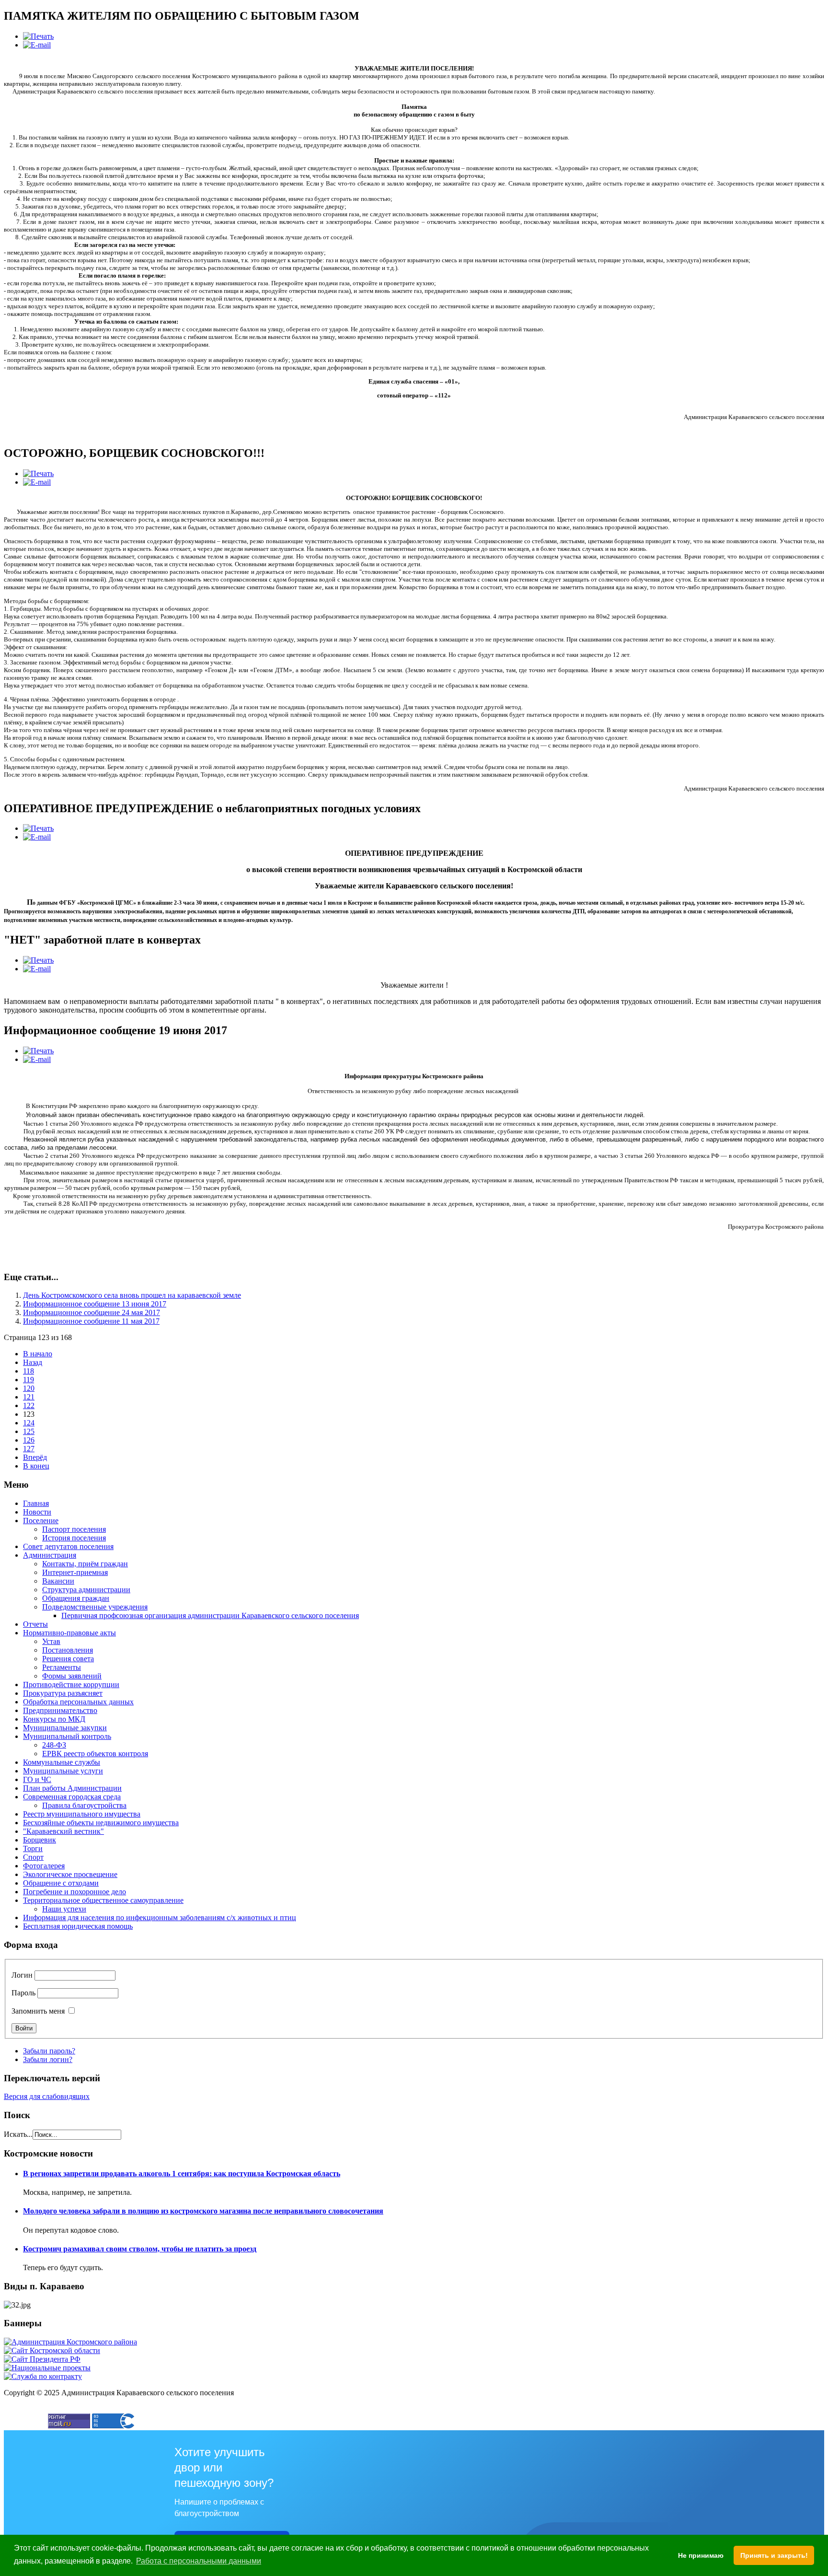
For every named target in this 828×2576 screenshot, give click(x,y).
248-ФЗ (54, 1745)
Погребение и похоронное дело (75, 1892)
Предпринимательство (60, 1710)
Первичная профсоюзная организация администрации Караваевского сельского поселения (210, 1615)
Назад (33, 1362)
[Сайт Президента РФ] (42, 2359)
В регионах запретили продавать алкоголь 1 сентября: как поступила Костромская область (182, 2174)
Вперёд (35, 1457)
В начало (38, 1354)
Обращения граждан (76, 1598)
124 (29, 1423)
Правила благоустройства (84, 1805)
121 (29, 1397)
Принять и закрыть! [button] (774, 2555)
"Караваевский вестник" (63, 1831)
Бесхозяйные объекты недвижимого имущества (101, 1823)
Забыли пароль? (49, 2051)
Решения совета (68, 1659)
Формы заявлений (72, 1676)
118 (29, 1371)
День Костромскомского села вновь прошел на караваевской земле (132, 1295)
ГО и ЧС (37, 1779)
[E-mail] (37, 45)
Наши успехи (64, 1909)
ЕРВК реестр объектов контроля (95, 1754)
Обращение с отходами (61, 1883)
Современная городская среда (72, 1797)
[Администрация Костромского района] (70, 2342)
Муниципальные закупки (65, 1728)
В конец (36, 1466)
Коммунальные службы (62, 1762)
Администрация (50, 1555)
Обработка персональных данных (78, 1702)
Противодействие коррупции (71, 1684)
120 (29, 1388)
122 (29, 1405)
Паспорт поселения (74, 1529)
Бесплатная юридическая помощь (78, 1926)
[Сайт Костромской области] (52, 2350)
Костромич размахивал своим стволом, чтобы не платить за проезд (140, 2249)
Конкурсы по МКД (54, 1719)
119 (29, 1380)
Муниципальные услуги (63, 1771)
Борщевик (40, 1840)
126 (29, 1440)
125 (29, 1431)
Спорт (33, 1857)
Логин (22, 1975)
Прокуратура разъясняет (63, 1693)
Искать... (18, 2134)
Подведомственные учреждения (95, 1607)
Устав (51, 1641)
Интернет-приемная (75, 1572)
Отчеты (35, 1624)
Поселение (41, 1521)
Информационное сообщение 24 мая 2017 (92, 1312)
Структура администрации (86, 1590)
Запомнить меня (38, 2011)
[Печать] (38, 36)
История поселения (74, 1538)
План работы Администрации (72, 1788)
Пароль (23, 1993)
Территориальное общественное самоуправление (103, 1900)
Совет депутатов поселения (68, 1546)
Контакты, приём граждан (85, 1564)
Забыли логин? (48, 2059)
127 (29, 1449)
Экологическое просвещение (70, 1874)
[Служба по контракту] (43, 2376)
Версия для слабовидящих (47, 2096)
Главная (36, 1503)
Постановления (68, 1650)
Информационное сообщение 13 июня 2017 (95, 1304)
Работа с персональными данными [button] (199, 2561)
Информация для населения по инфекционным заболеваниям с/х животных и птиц (160, 1917)
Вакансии (58, 1581)
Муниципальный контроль (67, 1736)
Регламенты (62, 1667)
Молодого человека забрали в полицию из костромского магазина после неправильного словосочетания (203, 2211)
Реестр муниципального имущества (82, 1814)
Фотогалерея (44, 1866)
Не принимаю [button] (701, 2555)
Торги (33, 1848)
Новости (37, 1512)
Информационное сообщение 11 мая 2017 (91, 1321)
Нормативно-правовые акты (69, 1633)
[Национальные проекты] (47, 2368)
